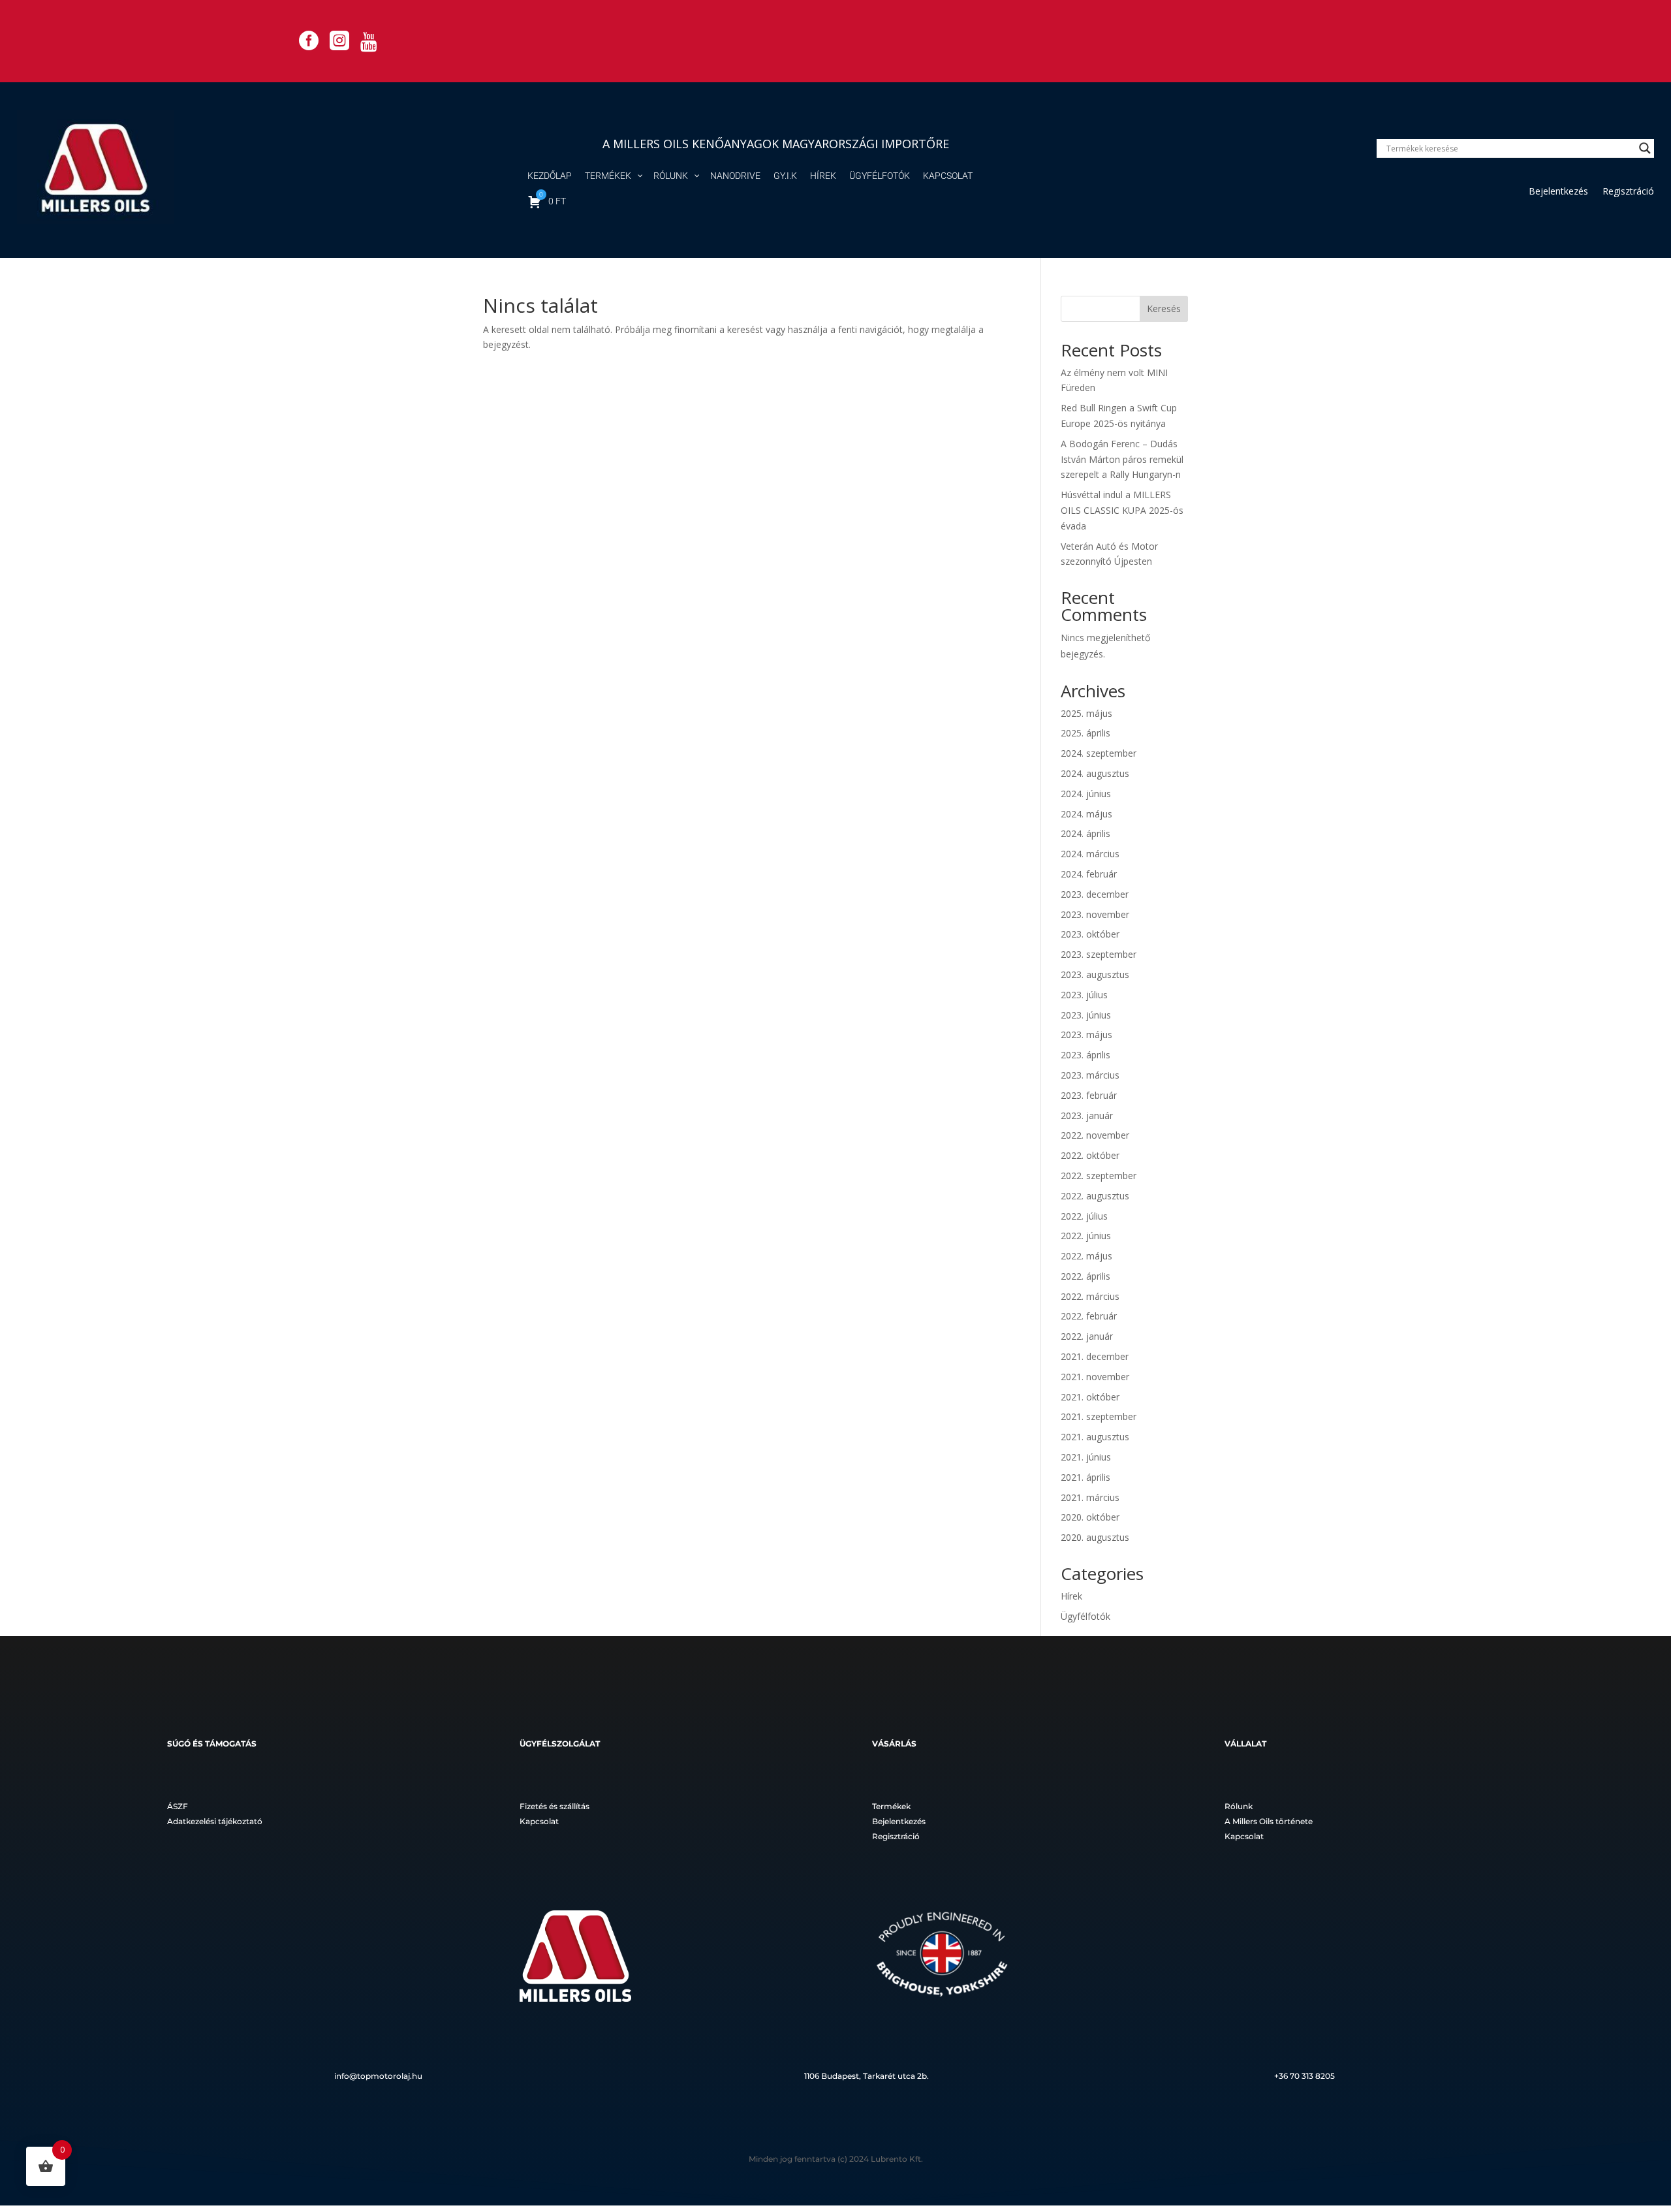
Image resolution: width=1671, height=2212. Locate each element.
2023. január (1087, 1115)
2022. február (1089, 1316)
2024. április (1085, 833)
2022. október (1090, 1155)
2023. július (1084, 995)
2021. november (1095, 1377)
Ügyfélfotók (1085, 1616)
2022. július (1084, 1216)
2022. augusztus (1095, 1196)
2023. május (1086, 1035)
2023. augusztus (1095, 974)
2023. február (1089, 1095)
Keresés (1164, 308)
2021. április (1085, 1477)
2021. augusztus (1095, 1437)
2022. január (1087, 1336)
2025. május (1086, 713)
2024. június (1086, 794)
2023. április (1085, 1055)
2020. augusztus (1095, 1537)
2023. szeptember (1099, 954)
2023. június (1086, 1015)
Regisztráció (1628, 192)
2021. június (1086, 1457)
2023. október (1090, 934)
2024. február (1089, 874)
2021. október (1090, 1397)
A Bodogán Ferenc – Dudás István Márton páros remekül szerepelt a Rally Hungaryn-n (1122, 459)
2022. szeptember (1099, 1176)
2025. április (1085, 733)
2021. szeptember (1099, 1416)
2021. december (1095, 1356)
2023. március (1090, 1075)
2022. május (1086, 1256)
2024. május (1086, 814)
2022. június (1086, 1236)
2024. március (1090, 854)
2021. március (1090, 1497)
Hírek (1071, 1596)
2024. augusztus (1095, 773)
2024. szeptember (1099, 753)
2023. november (1095, 914)
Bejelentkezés (1558, 192)
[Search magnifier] (1645, 148)
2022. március (1090, 1296)
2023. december (1095, 894)
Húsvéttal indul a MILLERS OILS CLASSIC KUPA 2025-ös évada (1122, 510)
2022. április (1085, 1276)
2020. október (1090, 1517)
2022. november (1095, 1135)
